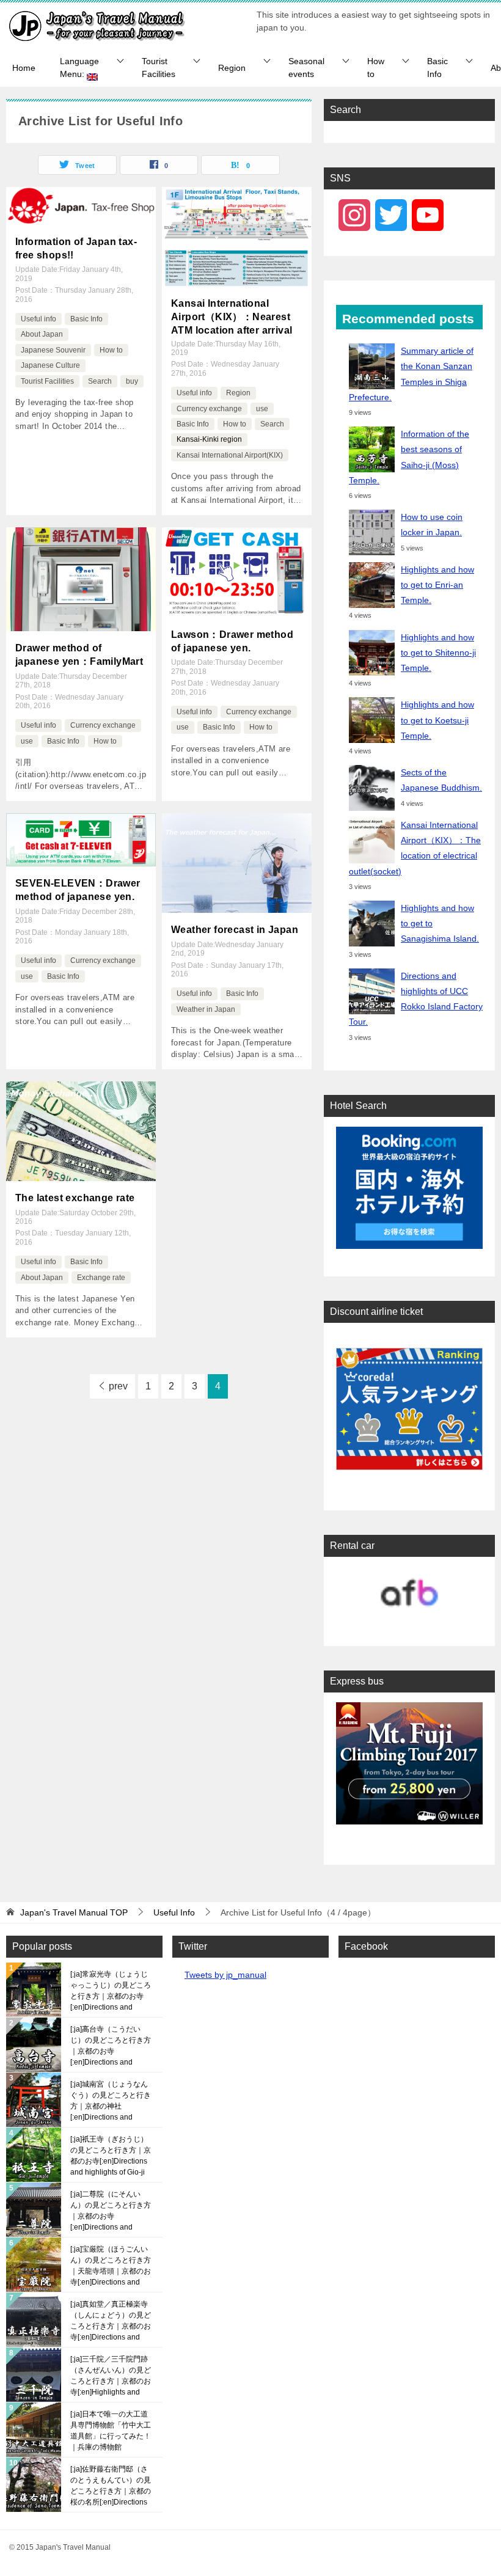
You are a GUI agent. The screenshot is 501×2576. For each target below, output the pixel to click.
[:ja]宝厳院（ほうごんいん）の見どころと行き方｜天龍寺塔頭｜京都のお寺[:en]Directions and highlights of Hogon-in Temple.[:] (111, 2266)
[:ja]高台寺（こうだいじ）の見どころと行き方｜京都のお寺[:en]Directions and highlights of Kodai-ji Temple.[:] (111, 2046)
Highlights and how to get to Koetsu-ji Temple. (437, 720)
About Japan (42, 334)
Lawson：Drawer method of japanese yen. (232, 641)
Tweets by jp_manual (225, 1975)
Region (232, 68)
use (262, 409)
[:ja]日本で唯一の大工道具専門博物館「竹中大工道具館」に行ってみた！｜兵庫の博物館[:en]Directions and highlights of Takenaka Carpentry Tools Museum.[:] (111, 2431)
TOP (74, 1912)
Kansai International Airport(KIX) (230, 455)
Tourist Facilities (159, 68)
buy (132, 381)
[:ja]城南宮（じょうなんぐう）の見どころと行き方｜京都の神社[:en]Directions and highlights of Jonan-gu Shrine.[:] (111, 2101)
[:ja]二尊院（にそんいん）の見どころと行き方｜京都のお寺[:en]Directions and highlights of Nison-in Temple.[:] (111, 2211)
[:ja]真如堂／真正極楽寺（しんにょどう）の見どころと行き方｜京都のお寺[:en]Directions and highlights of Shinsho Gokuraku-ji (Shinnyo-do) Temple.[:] (111, 2321)
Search (100, 381)
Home (24, 68)
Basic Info (437, 68)
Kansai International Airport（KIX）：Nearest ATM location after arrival (232, 317)
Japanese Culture (50, 365)
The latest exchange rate (75, 1198)
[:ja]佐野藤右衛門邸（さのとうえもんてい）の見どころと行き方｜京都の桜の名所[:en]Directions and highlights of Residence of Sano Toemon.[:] (111, 2486)
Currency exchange (209, 409)
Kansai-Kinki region (209, 439)
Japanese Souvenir (53, 350)
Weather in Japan (206, 1009)
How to (376, 68)
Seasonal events (306, 68)
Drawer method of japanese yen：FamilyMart (79, 655)
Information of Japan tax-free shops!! (76, 248)
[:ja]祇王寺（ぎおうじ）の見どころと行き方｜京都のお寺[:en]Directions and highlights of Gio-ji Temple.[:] (111, 2156)
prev (118, 1386)
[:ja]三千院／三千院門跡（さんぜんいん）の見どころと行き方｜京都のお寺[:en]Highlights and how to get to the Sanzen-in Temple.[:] (111, 2376)
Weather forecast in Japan (235, 930)
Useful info (38, 319)
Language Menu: (79, 68)
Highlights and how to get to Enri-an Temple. (437, 585)
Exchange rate (101, 1278)
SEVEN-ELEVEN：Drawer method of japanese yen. (78, 890)
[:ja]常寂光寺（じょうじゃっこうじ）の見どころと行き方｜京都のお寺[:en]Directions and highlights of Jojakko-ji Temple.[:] (111, 1991)
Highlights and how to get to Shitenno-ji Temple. (438, 653)
